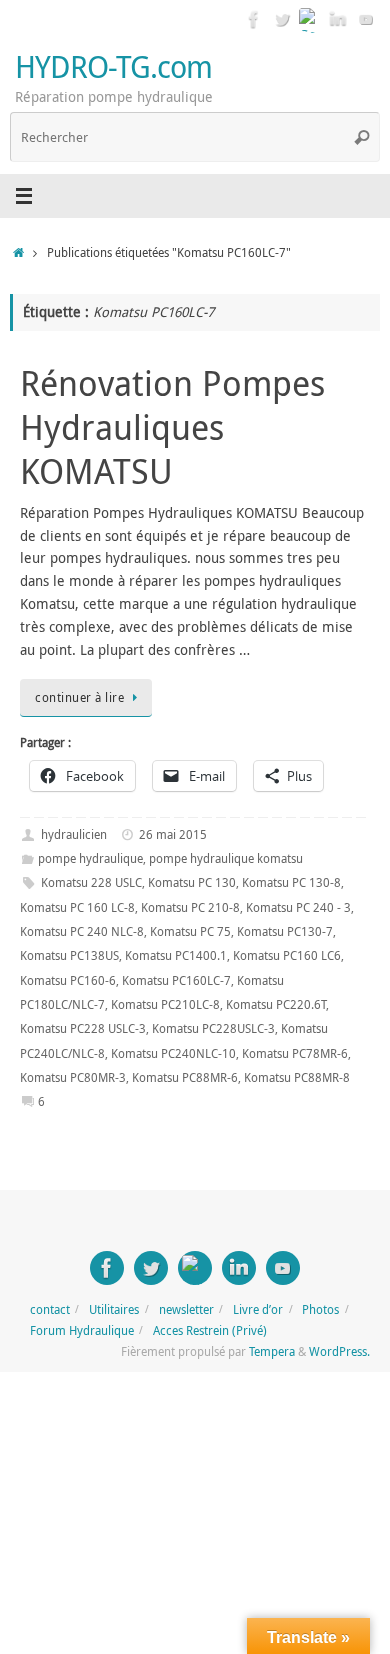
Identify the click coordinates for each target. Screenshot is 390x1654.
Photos (320, 1309)
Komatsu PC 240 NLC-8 (82, 931)
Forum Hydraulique (82, 1330)
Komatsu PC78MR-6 (295, 1053)
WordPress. (339, 1351)
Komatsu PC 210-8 (190, 907)
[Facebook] (254, 19)
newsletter (186, 1309)
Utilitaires (114, 1309)
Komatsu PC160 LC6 (287, 955)
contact (50, 1309)
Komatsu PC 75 (190, 931)
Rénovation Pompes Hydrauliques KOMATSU (172, 427)
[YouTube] (366, 19)
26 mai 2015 (173, 834)
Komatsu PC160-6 (68, 980)
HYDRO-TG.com (113, 66)
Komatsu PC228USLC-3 (213, 1028)
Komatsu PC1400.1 (176, 955)
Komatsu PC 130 (192, 882)
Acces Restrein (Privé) (210, 1330)
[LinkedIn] (338, 19)
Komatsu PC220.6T (276, 1004)
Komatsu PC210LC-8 (165, 1004)
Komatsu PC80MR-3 (73, 1077)
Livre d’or (258, 1309)
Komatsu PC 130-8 (291, 882)
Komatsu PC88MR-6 (185, 1077)
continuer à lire (79, 697)
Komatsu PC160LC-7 (176, 980)
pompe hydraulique (90, 858)
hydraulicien (74, 834)
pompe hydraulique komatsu (226, 858)
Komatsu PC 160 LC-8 (77, 907)
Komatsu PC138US (69, 955)
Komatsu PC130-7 (285, 931)
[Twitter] (282, 19)
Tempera (272, 1351)
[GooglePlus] (310, 19)
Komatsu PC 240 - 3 (298, 907)
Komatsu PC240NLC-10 (173, 1053)
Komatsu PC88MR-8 (297, 1077)
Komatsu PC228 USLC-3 (83, 1028)
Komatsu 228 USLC (91, 882)
